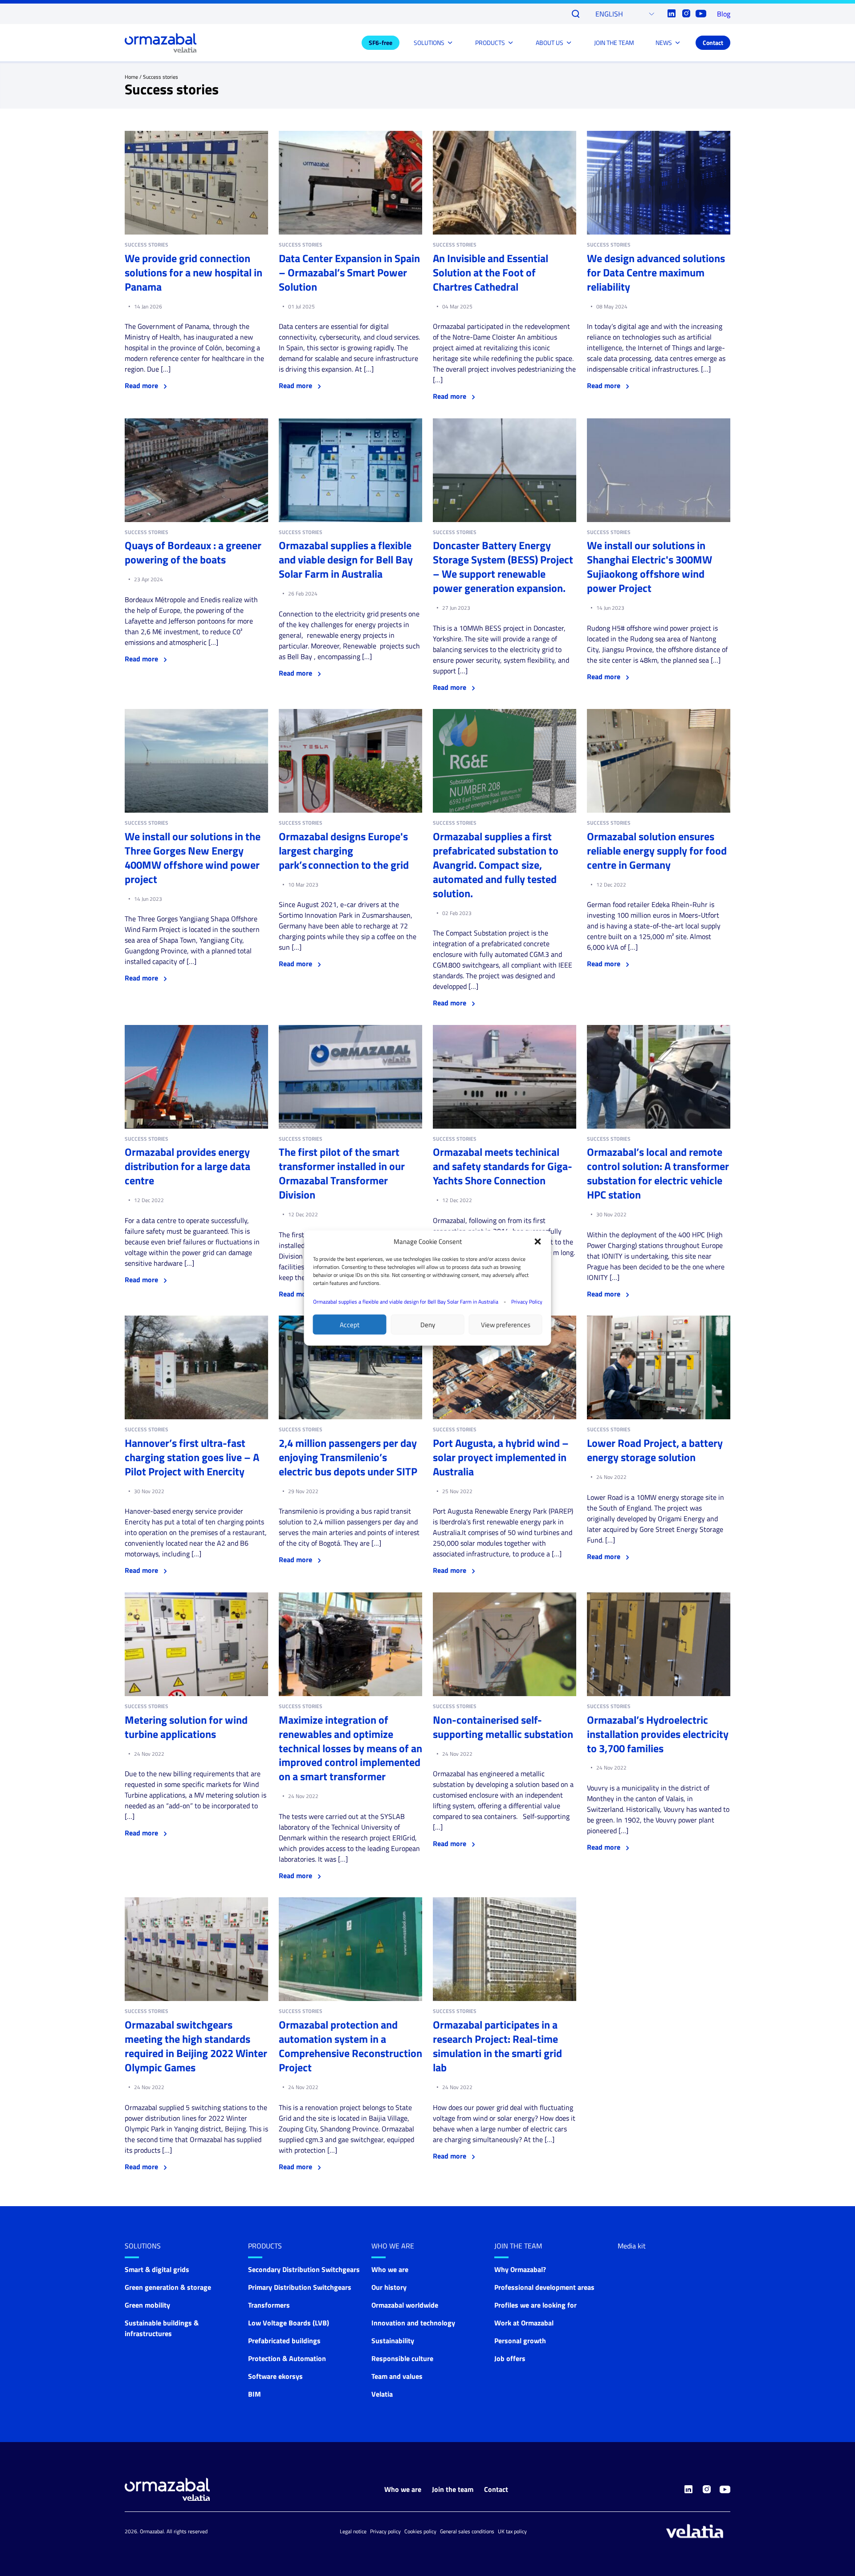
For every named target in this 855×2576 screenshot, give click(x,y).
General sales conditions (467, 2531)
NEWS (664, 43)
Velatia (382, 2394)
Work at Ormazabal (524, 2323)
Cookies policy (420, 2531)
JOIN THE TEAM (614, 43)
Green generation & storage (168, 2287)
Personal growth (520, 2341)
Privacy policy (385, 2531)
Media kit (632, 2246)
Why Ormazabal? (520, 2269)
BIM (254, 2394)
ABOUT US (550, 43)
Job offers (510, 2358)
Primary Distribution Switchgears (300, 2287)
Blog (724, 14)
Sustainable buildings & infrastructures (162, 2328)
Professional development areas (544, 2287)
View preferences (506, 1324)
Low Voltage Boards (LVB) (289, 2323)
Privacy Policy (527, 1302)
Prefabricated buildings (284, 2341)
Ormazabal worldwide (405, 2305)
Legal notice (353, 2531)
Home (131, 77)
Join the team (518, 2246)
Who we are (393, 2246)
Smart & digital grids (157, 2269)
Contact (713, 43)
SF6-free (381, 43)
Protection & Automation (287, 2358)
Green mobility (147, 2305)
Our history (389, 2287)
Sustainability (393, 2341)
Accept (350, 1324)
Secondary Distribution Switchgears (304, 2269)
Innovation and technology (413, 2323)
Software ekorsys (275, 2376)
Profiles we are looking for (535, 2305)
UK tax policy (512, 2531)
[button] (538, 1242)
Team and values (397, 2376)
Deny (428, 1324)
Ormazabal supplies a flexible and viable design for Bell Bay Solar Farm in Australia (406, 1302)
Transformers (269, 2305)
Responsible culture (402, 2358)
